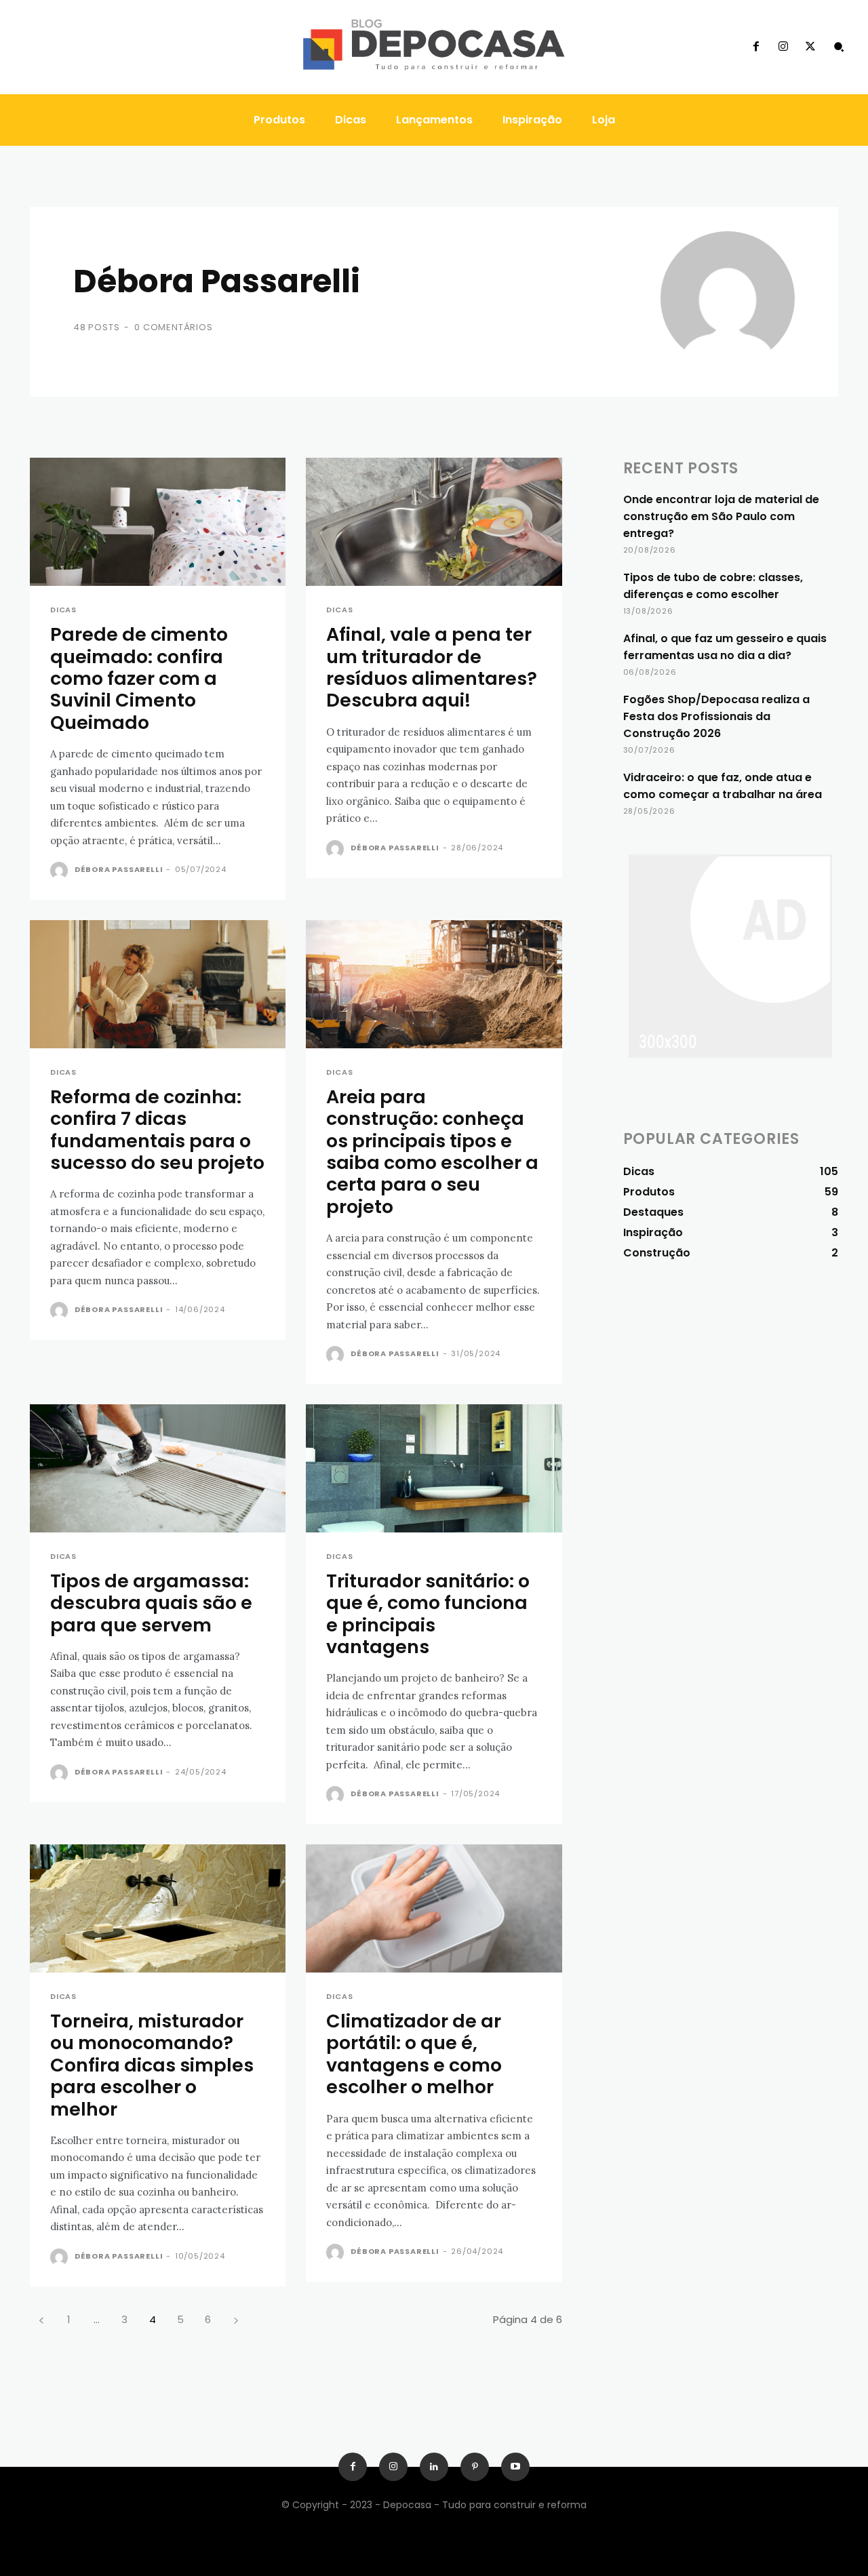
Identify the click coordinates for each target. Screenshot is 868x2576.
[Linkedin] (434, 2467)
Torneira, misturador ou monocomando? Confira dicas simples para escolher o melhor (152, 2065)
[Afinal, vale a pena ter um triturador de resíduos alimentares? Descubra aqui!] (434, 522)
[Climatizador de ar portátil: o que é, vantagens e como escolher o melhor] (434, 1908)
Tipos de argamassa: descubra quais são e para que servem (151, 1603)
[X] (810, 47)
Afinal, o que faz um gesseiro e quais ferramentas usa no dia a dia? (725, 647)
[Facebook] (755, 47)
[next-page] (236, 2319)
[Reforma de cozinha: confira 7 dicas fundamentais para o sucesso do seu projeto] (158, 984)
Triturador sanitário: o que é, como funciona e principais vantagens (428, 1614)
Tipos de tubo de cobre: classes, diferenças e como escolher (713, 586)
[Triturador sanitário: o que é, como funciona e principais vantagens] (434, 1468)
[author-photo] (61, 871)
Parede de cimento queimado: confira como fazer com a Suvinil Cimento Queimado (139, 678)
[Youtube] (515, 2467)
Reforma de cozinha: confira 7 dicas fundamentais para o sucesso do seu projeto (157, 1130)
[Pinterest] (475, 2467)
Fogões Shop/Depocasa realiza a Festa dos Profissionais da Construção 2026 (716, 716)
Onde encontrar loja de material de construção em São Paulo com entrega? (721, 516)
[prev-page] (41, 2319)
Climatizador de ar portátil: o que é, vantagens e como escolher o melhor (414, 2054)
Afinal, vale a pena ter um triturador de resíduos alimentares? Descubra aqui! (432, 667)
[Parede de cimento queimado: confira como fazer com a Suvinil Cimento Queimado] (158, 522)
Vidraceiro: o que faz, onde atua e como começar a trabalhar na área (723, 786)
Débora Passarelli (119, 869)
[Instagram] (783, 47)
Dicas (63, 610)
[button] (839, 47)
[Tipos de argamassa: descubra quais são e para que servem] (158, 1468)
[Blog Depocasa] (434, 47)
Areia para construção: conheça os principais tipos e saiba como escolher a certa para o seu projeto (432, 1152)
